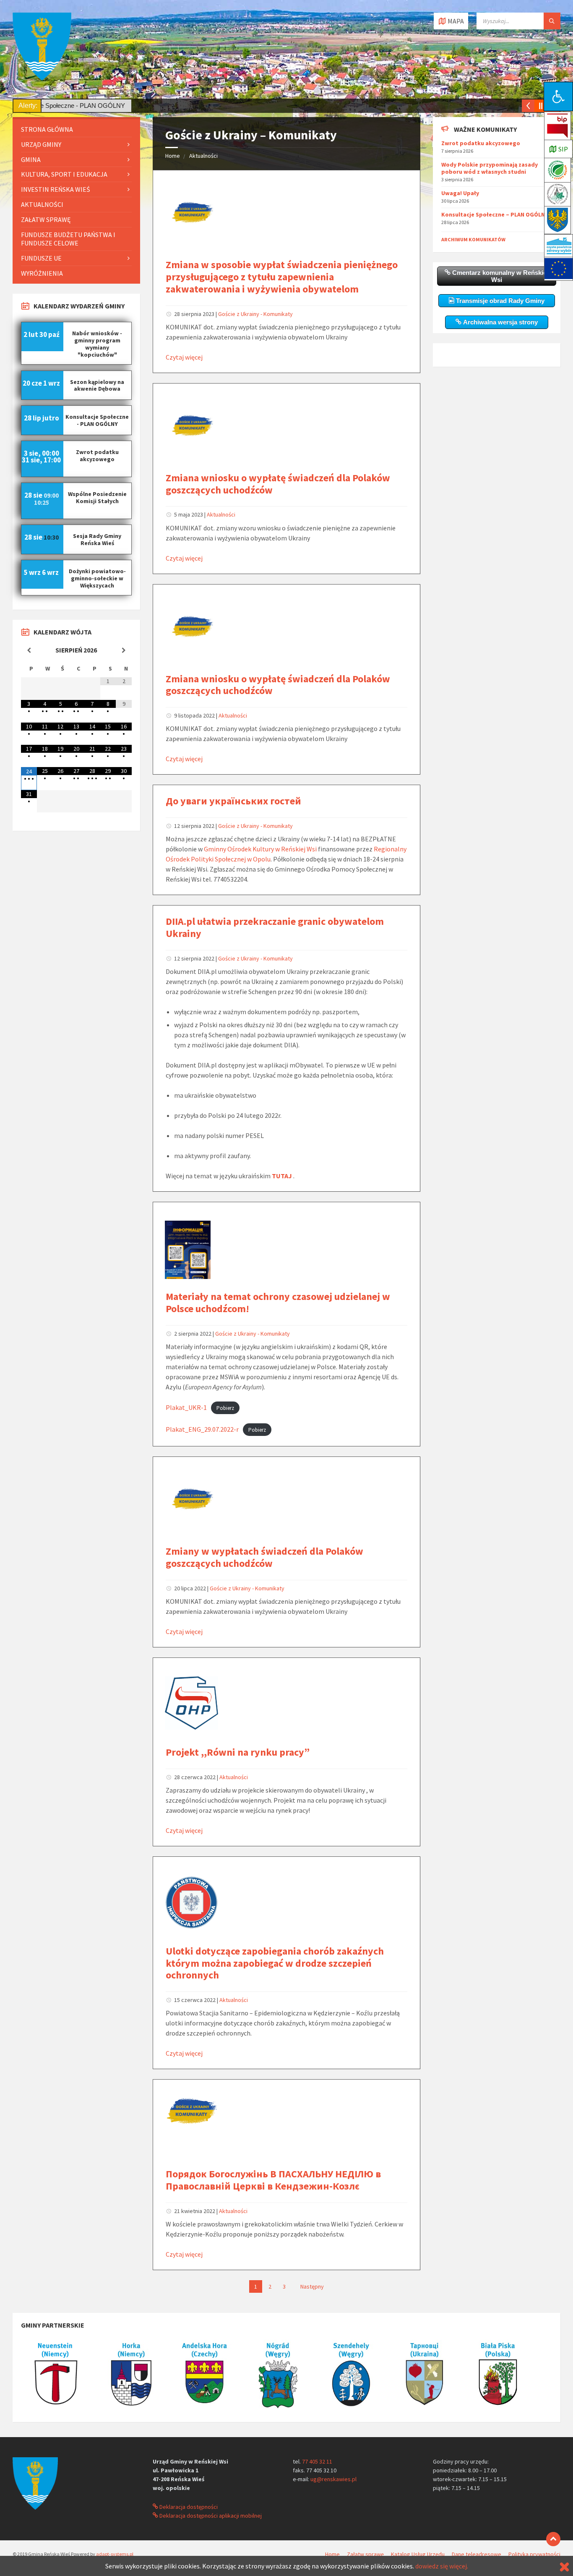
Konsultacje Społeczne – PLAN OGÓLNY (495, 214)
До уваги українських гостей (233, 801)
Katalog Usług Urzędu (418, 2554)
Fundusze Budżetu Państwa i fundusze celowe (68, 239)
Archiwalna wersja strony (500, 322)
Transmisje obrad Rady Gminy (499, 301)
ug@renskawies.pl (333, 2479)
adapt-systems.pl (115, 2554)
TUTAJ (282, 1176)
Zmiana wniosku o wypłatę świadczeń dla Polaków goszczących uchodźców (278, 484)
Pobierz (225, 1408)
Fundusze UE (41, 258)
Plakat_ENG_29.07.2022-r (202, 1429)
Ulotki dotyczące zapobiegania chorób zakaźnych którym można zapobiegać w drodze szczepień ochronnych (275, 1963)
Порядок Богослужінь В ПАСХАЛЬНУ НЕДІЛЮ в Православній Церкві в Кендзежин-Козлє (273, 2180)
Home (173, 156)
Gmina (31, 159)
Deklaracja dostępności (188, 2507)
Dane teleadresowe (477, 2554)
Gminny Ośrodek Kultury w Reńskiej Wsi (260, 849)
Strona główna (47, 129)
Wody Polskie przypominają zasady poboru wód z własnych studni (490, 168)
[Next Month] (124, 650)
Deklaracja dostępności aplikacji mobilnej (210, 2516)
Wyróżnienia (42, 273)
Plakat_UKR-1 (186, 1407)
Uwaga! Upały (460, 193)
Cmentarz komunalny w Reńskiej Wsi (499, 276)
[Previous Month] (29, 650)
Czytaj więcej (184, 357)
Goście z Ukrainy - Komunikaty (255, 314)
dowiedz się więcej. (442, 2566)
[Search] (552, 21)
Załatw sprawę (46, 219)
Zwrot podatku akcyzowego (481, 143)
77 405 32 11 (317, 2461)
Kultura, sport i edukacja (64, 174)
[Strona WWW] (57, 2410)
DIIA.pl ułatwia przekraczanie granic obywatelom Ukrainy (275, 927)
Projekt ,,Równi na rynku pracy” (238, 1752)
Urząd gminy (41, 144)
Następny (312, 2286)
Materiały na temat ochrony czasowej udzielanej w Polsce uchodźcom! (278, 1302)
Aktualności (203, 156)
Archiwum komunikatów (473, 239)
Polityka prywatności (534, 2554)
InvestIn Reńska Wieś (56, 189)
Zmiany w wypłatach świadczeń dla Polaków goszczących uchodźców (264, 1557)
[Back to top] (553, 2539)
